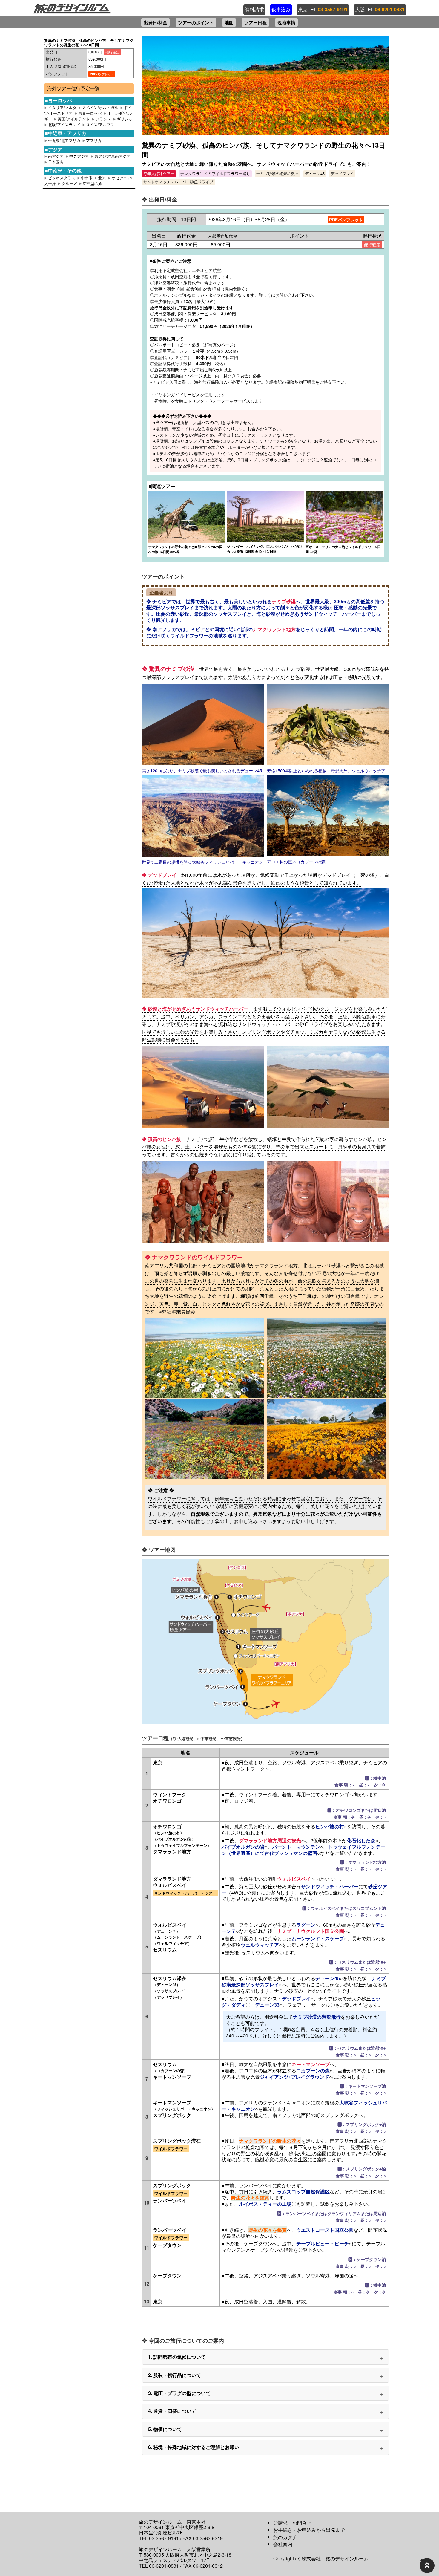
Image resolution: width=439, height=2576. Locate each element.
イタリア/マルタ (62, 107)
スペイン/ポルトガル (100, 107)
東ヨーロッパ (90, 113)
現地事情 (286, 22)
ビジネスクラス (62, 178)
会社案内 (283, 2544)
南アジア (56, 156)
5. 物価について (165, 2429)
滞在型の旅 (92, 183)
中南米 (87, 178)
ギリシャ (125, 119)
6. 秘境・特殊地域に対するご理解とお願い (194, 2447)
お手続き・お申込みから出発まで (309, 2530)
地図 (229, 22)
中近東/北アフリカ (65, 140)
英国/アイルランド (74, 119)
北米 (103, 178)
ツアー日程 (255, 22)
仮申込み (281, 10)
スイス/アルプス (100, 124)
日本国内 (56, 162)
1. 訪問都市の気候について (177, 2357)
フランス (103, 119)
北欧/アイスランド (64, 124)
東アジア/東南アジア (112, 156)
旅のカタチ (285, 2537)
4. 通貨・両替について (172, 2411)
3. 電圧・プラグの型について (179, 2393)
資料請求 (254, 10)
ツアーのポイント (196, 22)
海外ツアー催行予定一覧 (73, 88)
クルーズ (70, 183)
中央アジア (80, 156)
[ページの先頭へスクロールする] (427, 2566)
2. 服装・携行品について (175, 2375)
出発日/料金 (155, 22)
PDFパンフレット (102, 74)
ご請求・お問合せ (292, 2523)
